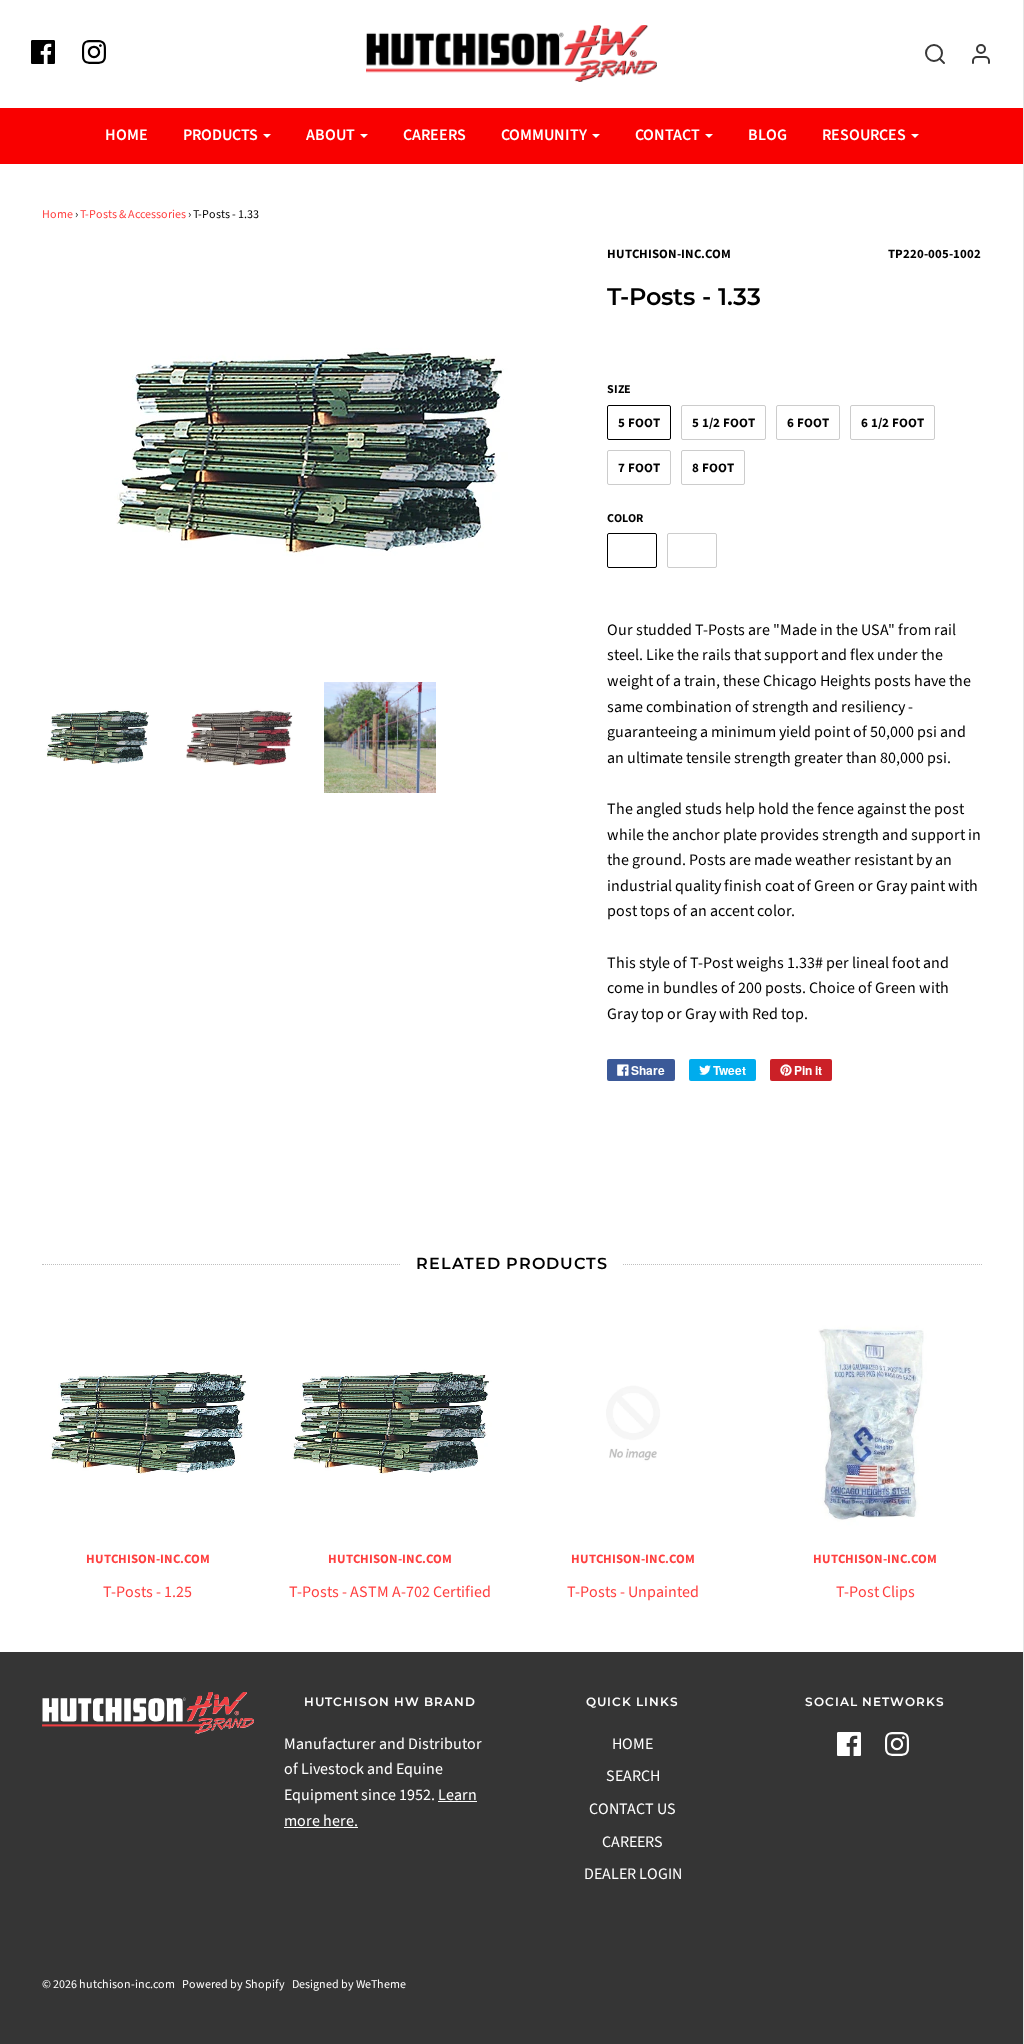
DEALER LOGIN (633, 1874)
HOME (126, 135)
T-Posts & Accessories (133, 214)
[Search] (925, 54)
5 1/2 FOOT (723, 423)
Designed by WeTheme (349, 1984)
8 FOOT (713, 468)
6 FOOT (808, 423)
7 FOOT (639, 468)
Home (57, 214)
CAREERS (434, 135)
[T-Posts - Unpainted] (633, 1423)
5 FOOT (639, 423)
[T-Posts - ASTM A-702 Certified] (390, 1423)
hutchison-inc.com (148, 1559)
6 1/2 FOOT (892, 423)
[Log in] (971, 54)
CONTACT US (632, 1809)
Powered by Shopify (233, 1984)
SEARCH (633, 1776)
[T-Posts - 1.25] (148, 1423)
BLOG (767, 135)
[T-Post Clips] (875, 1423)
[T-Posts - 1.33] (97, 737)
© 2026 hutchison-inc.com (108, 1984)
